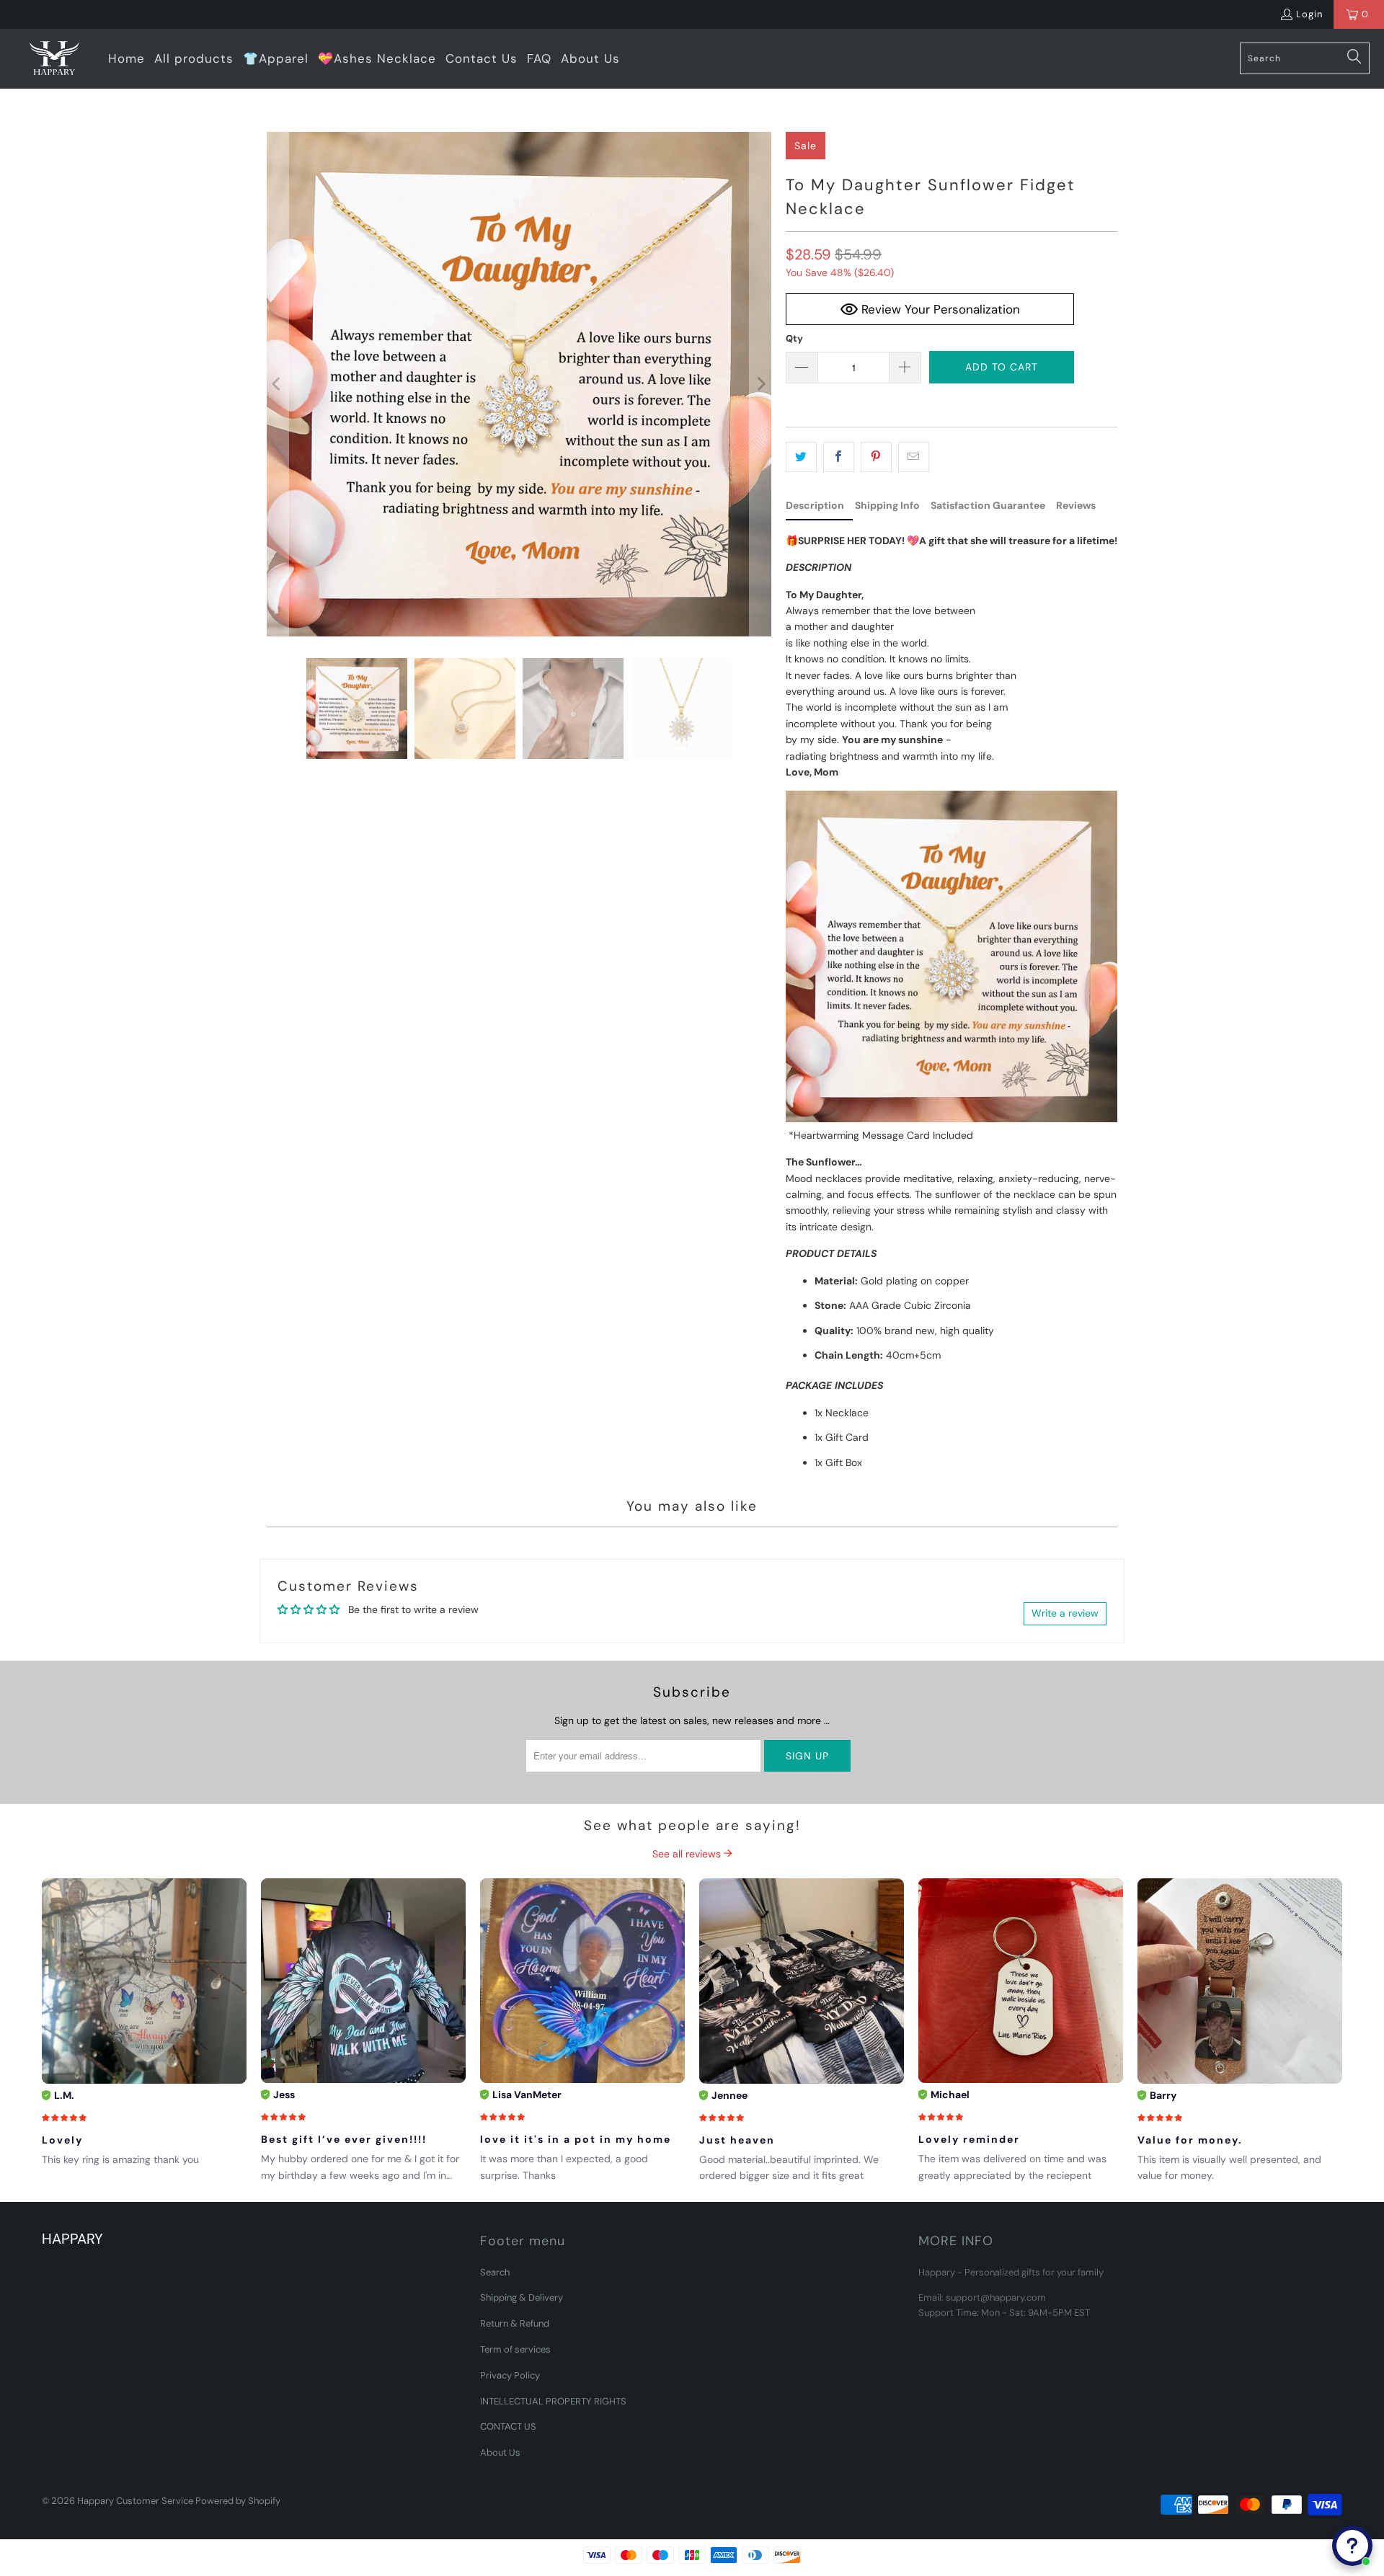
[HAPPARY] (54, 59)
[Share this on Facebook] (839, 457)
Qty (794, 338)
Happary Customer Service (135, 2501)
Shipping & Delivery (522, 2297)
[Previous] (278, 384)
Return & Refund (515, 2323)
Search (495, 2272)
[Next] (760, 384)
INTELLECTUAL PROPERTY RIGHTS (553, 2401)
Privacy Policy (510, 2375)
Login (1309, 14)
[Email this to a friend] (914, 457)
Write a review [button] (1065, 1613)
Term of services (515, 2349)
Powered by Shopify (238, 2501)
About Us (500, 2452)
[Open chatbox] (1352, 2546)
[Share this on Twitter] (801, 457)
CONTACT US (508, 2426)
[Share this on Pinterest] (876, 457)
